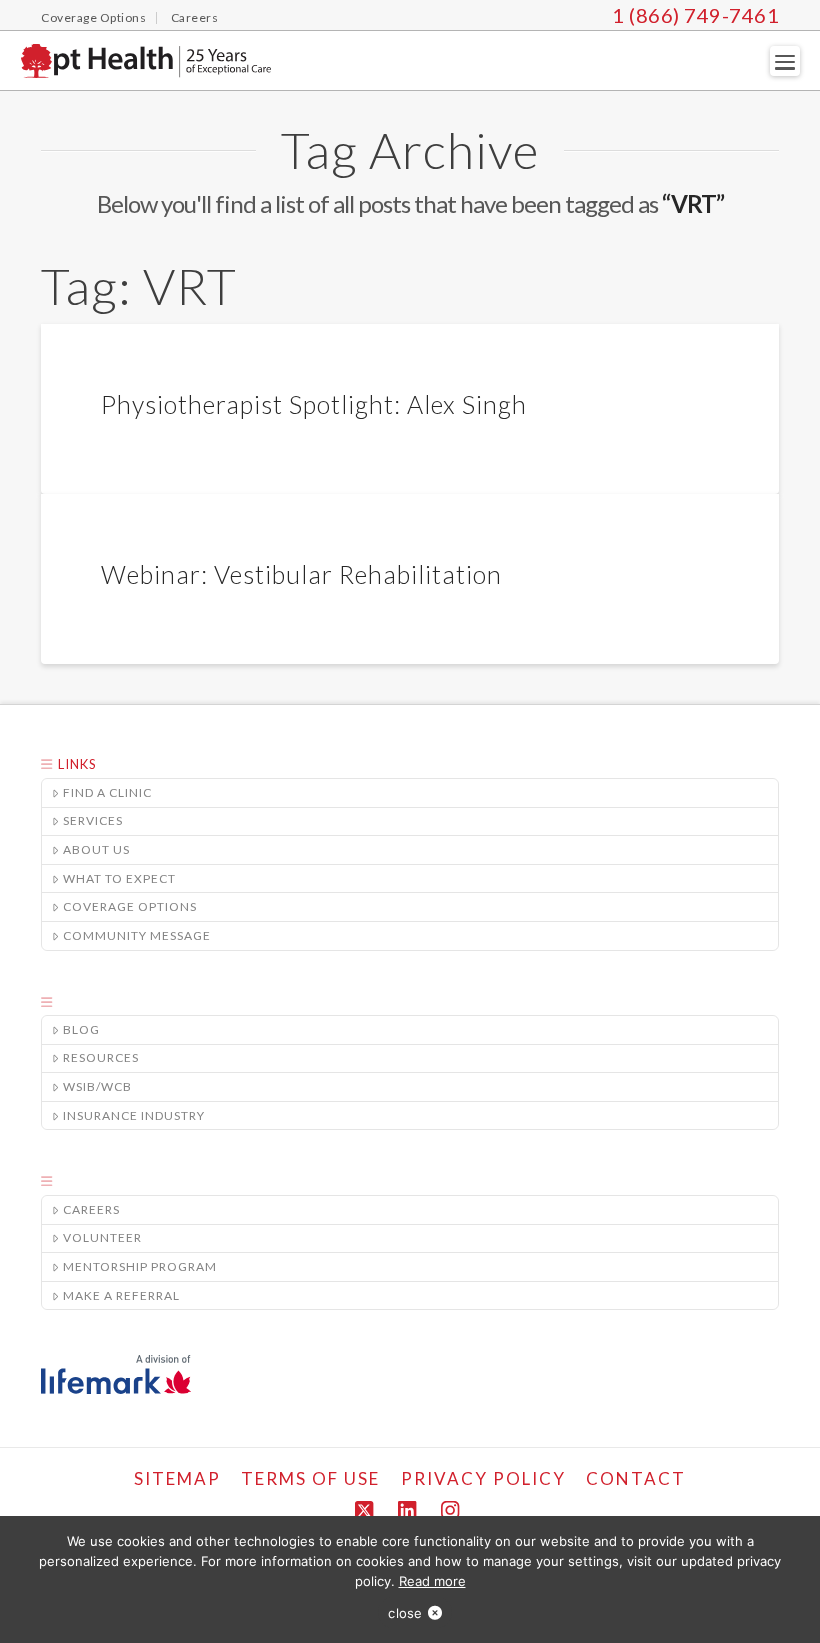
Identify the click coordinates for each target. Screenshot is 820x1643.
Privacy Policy (483, 1478)
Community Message (137, 935)
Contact (636, 1478)
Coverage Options (130, 906)
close (405, 1613)
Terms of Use (310, 1478)
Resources (101, 1057)
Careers (91, 1209)
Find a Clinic (107, 792)
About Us (96, 849)
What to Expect (119, 878)
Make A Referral (121, 1295)
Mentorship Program (140, 1266)
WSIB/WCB (97, 1086)
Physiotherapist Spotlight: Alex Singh (314, 404)
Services (93, 820)
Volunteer (102, 1237)
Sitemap (177, 1478)
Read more (432, 1581)
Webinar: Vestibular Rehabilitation (301, 574)
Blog (81, 1029)
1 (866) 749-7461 (695, 15)
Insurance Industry (134, 1115)
